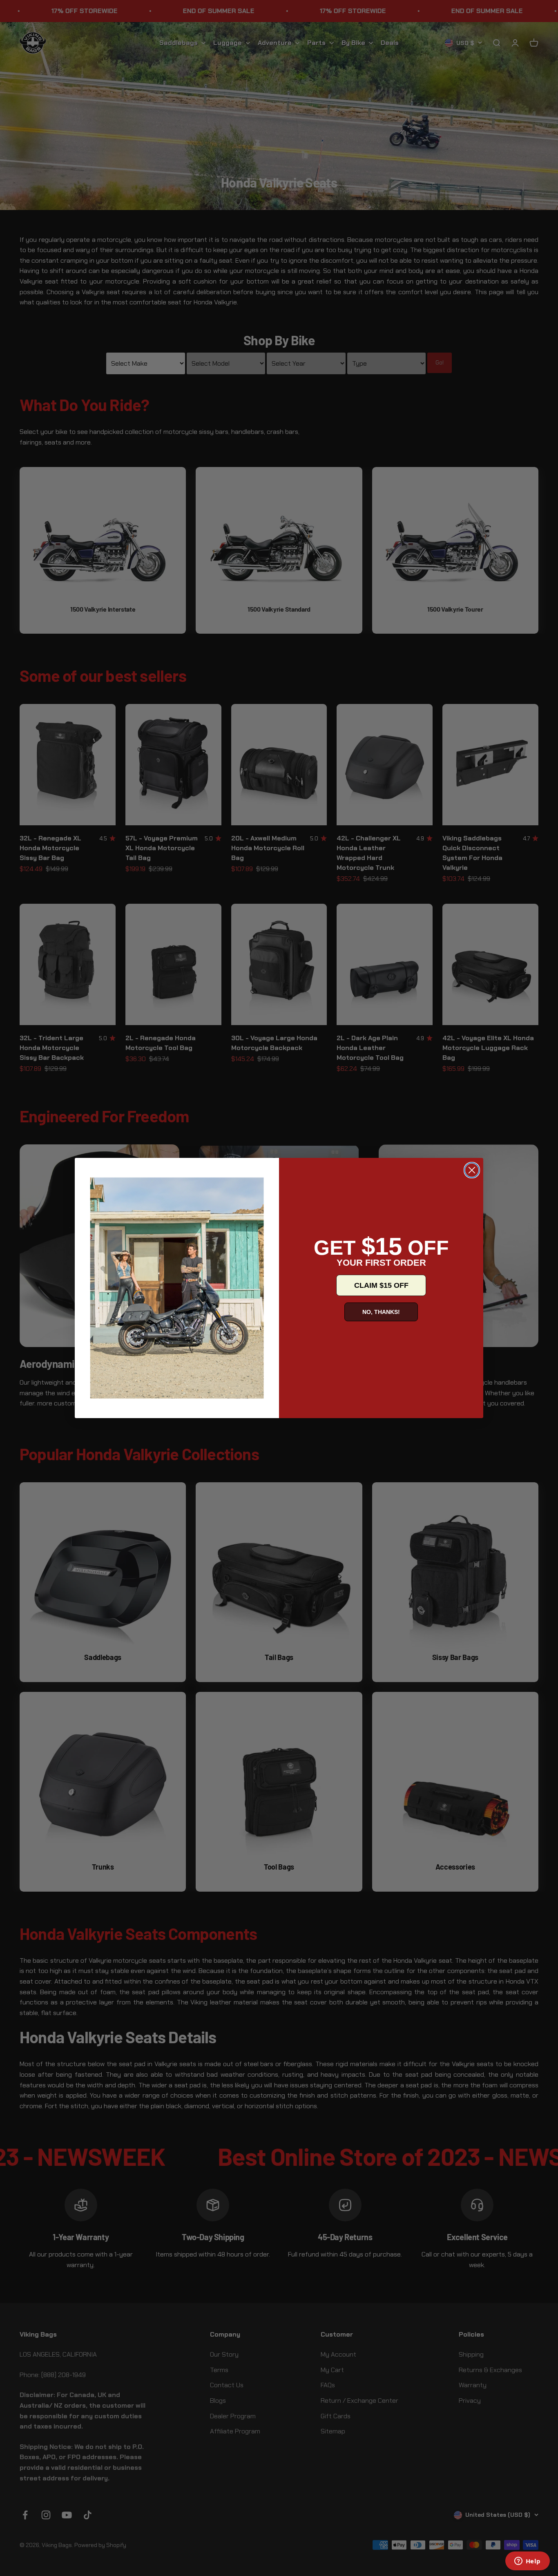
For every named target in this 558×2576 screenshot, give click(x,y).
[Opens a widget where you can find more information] (527, 2562)
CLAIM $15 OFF (381, 1285)
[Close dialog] (472, 1170)
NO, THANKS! (381, 1312)
